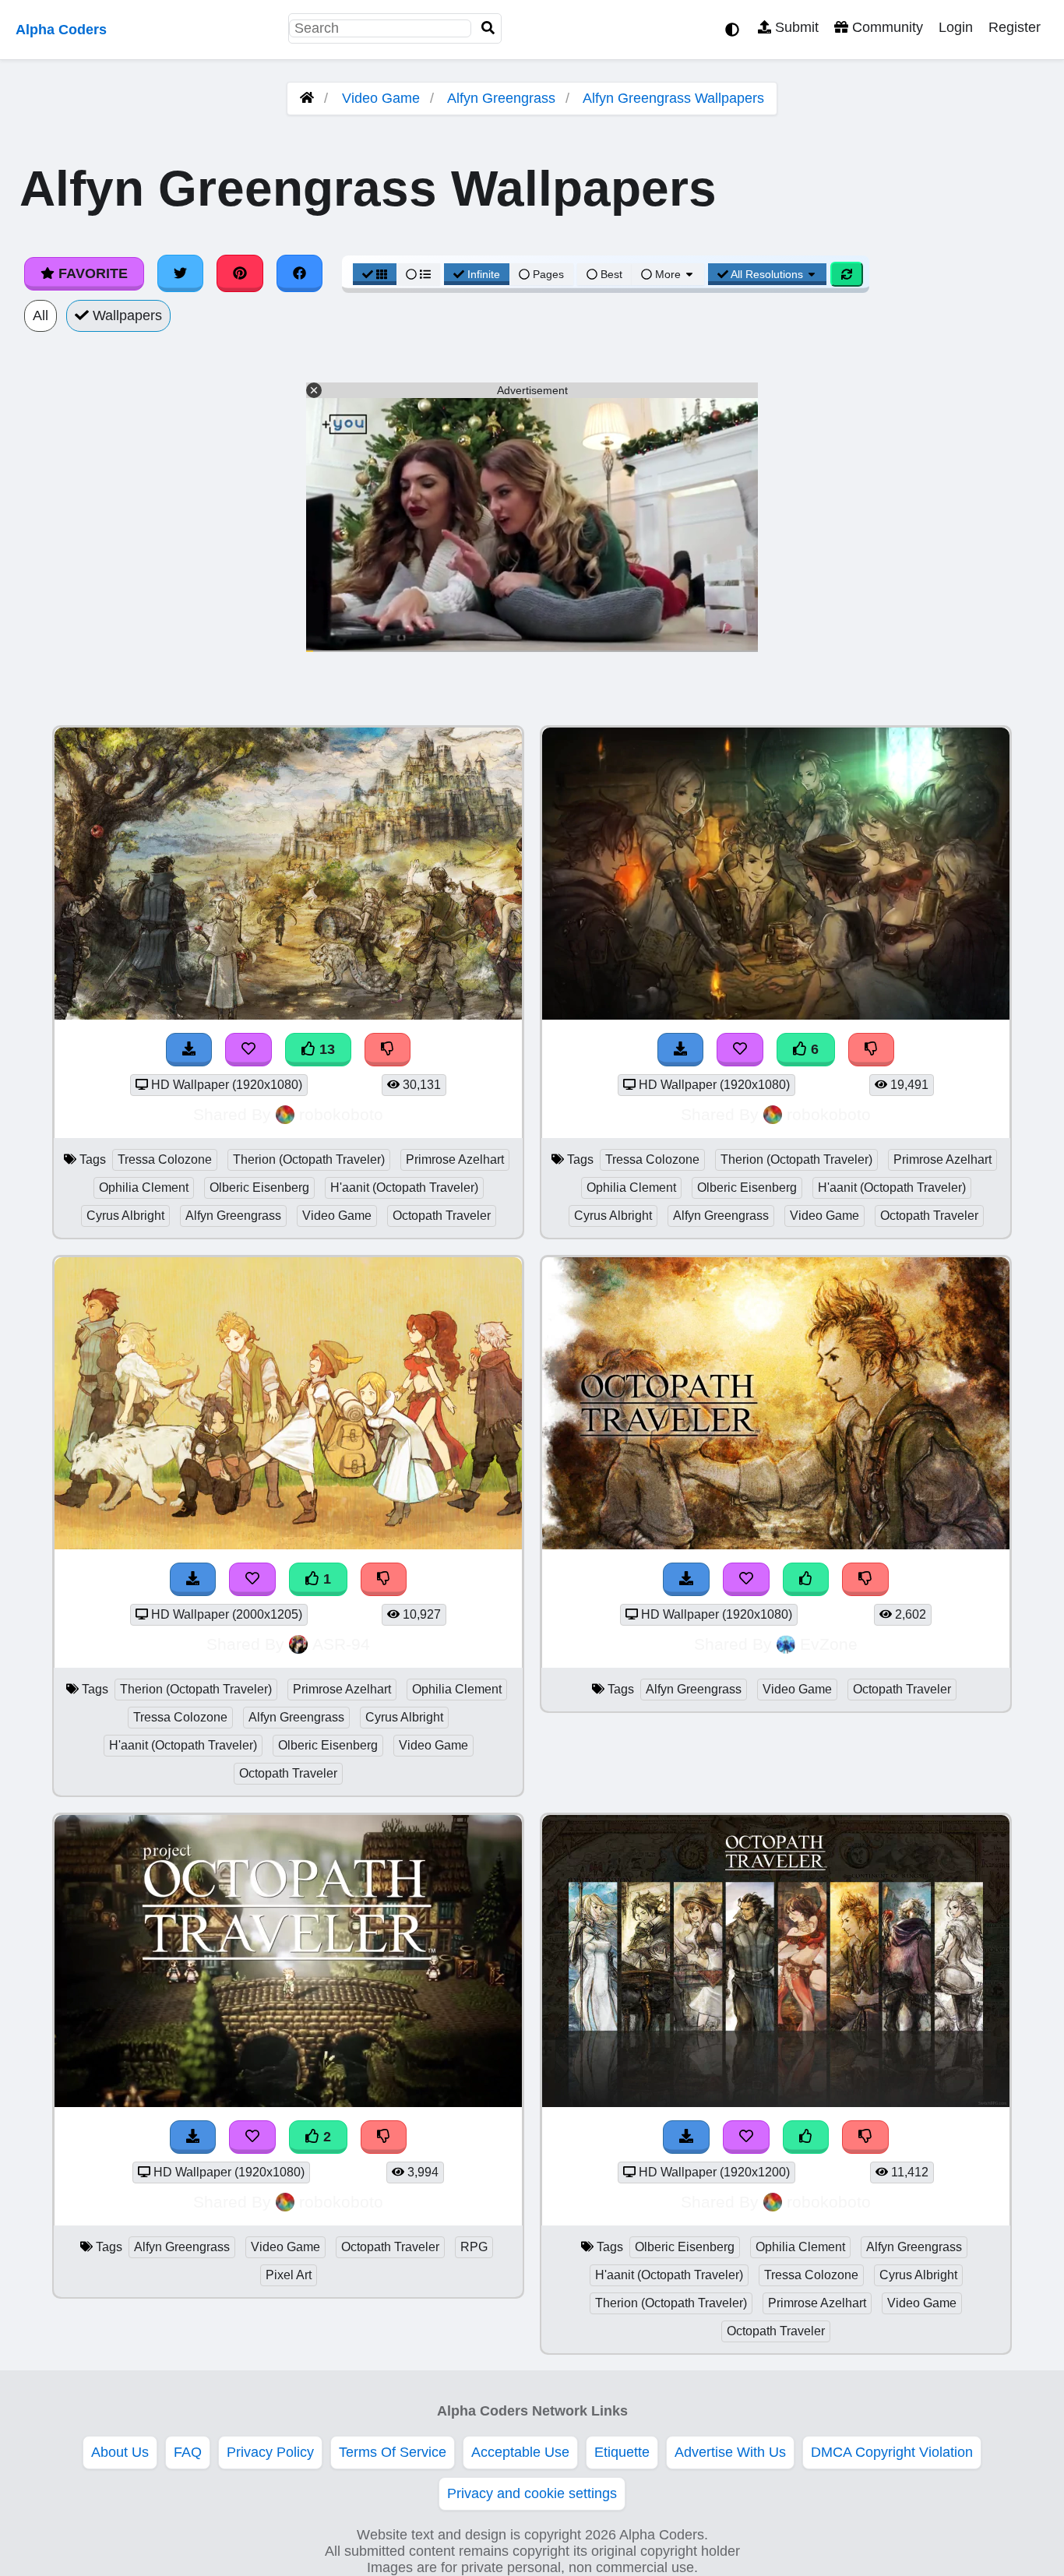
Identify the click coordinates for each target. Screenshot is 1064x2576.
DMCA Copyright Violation (892, 2452)
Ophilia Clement (144, 1188)
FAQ (188, 2452)
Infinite (484, 274)
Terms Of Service (393, 2452)
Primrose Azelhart (455, 1159)
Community (886, 27)
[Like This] (806, 1579)
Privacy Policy (270, 2452)
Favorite (91, 273)
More (668, 274)
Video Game (381, 98)
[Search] (488, 28)
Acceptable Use (520, 2452)
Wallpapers (125, 315)
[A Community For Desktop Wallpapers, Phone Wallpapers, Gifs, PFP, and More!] (307, 98)
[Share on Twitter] (181, 273)
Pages (548, 274)
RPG (474, 2247)
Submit (795, 27)
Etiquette (622, 2452)
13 (325, 1049)
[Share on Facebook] (300, 273)
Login (956, 27)
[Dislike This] (384, 1579)
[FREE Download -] (193, 1579)
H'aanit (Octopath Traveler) (404, 1188)
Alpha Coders (61, 30)
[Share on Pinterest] (240, 273)
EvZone (829, 1644)
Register (1015, 27)
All (41, 315)
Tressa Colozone (165, 1159)
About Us (120, 2452)
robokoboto (341, 1114)
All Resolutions (767, 274)
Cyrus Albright (125, 1216)
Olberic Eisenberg (259, 1188)
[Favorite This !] (252, 1579)
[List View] (418, 274)
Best (610, 274)
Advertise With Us (730, 2452)
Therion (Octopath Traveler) (309, 1159)
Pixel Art (289, 2275)
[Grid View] (375, 274)
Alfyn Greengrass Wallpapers (673, 98)
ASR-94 (341, 1644)
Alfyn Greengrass (501, 98)
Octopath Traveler (442, 1216)
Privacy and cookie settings (532, 2493)
